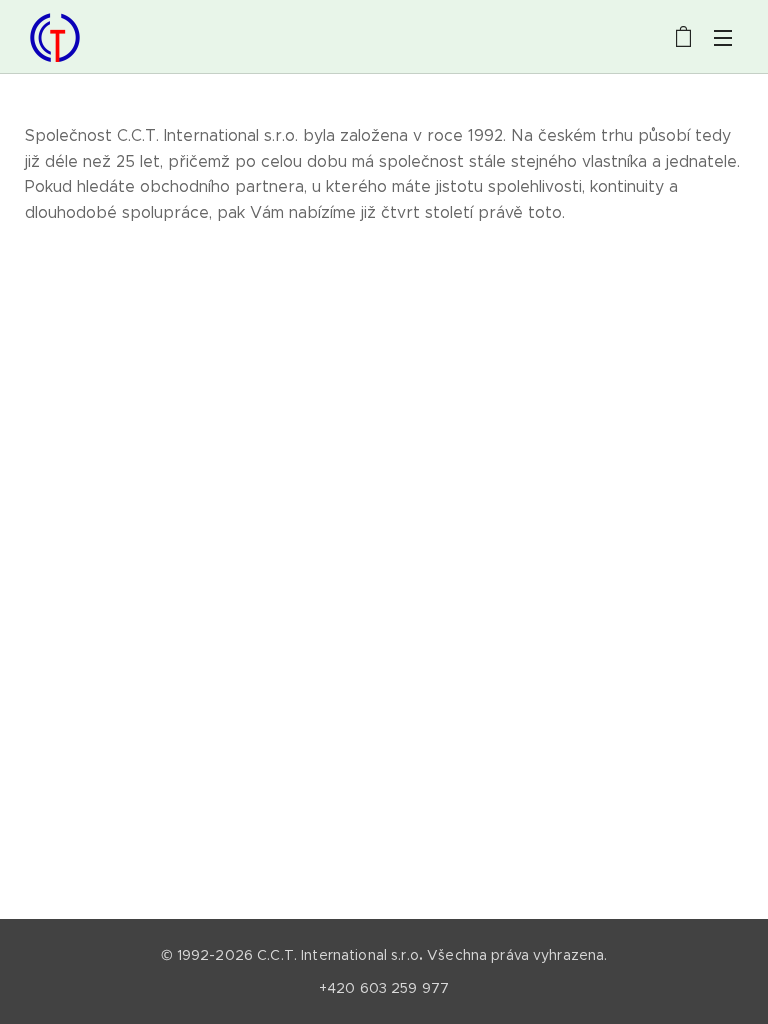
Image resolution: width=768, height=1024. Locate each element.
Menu (723, 37)
